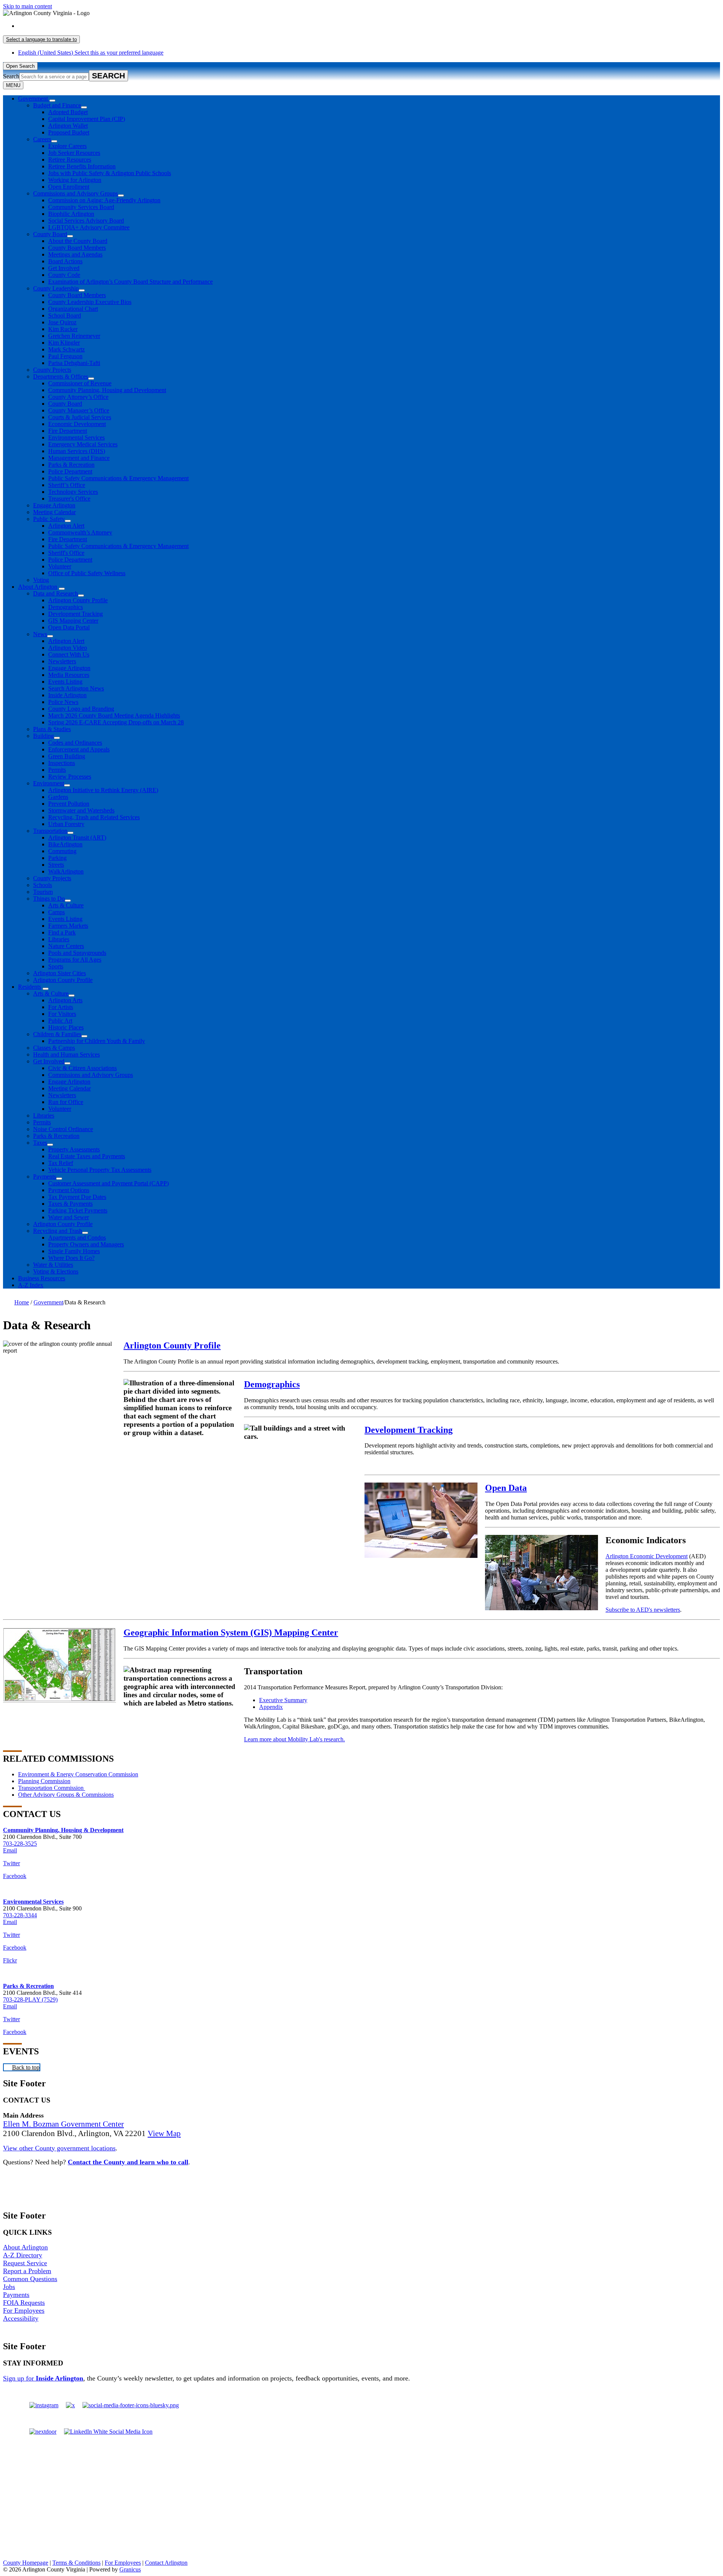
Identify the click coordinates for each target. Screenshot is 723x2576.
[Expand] (52, 101)
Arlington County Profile (78, 600)
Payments (45, 1177)
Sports (56, 966)
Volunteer (60, 566)
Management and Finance (79, 458)
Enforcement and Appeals (79, 749)
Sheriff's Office (66, 553)
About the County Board (78, 241)
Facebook (15, 1876)
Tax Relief (61, 1163)
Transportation (50, 831)
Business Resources (42, 1278)
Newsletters (62, 661)
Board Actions (65, 261)
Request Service (25, 2263)
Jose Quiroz (62, 322)
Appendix (271, 1707)
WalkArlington (66, 871)
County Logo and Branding (81, 709)
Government (48, 1302)
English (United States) (91, 26)
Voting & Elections (56, 1271)
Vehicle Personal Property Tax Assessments (100, 1170)
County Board (50, 234)
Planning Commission (44, 1781)
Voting (41, 580)
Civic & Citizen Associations (82, 1068)
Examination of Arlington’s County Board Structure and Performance (130, 282)
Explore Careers (67, 146)
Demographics (66, 607)
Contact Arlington (166, 2563)
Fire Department (68, 431)
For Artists (61, 1007)
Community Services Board (81, 207)
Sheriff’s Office (67, 485)
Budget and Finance (57, 105)
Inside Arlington (67, 695)
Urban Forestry (66, 824)
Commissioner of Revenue (80, 383)
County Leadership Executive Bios (90, 302)
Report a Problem (27, 2271)
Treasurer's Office (69, 499)
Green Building (67, 756)
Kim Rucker (63, 329)
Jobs (9, 2287)
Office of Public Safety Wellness (87, 573)
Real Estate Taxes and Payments (87, 1156)
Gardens (58, 797)
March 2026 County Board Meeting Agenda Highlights (114, 715)
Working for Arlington (75, 180)
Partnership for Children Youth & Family (97, 1041)
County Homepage (26, 2563)
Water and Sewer (69, 1217)
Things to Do (49, 899)
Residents (30, 987)
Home (22, 1302)
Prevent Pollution (69, 804)
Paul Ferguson (65, 356)
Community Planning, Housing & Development (63, 1830)
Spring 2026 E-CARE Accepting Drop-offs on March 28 (116, 722)
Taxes (40, 1143)
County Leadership (56, 288)
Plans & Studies (52, 729)
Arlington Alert (66, 526)
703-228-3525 (20, 1844)
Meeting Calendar (54, 512)
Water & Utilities (53, 1265)
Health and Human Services (66, 1054)
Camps (56, 912)
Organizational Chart (73, 309)
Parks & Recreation (71, 465)
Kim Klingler (64, 343)
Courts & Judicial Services (80, 417)
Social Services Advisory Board (86, 221)
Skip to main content (27, 6)
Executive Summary (283, 1700)
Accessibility (21, 2318)
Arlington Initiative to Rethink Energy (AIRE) (103, 790)
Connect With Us (69, 654)
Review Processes (70, 776)
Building (43, 736)
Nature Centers (66, 946)
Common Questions (30, 2279)
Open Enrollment (69, 187)
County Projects (52, 370)
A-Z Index (31, 1285)
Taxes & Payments (70, 1204)
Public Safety (49, 519)
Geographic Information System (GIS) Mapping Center (231, 1632)
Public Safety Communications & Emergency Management (118, 478)
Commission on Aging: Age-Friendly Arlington (104, 200)
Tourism (43, 892)
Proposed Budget (69, 132)
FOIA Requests (24, 2303)
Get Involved (64, 268)
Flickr (10, 1960)
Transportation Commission (52, 1788)
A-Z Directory (23, 2255)
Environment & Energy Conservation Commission (78, 1774)
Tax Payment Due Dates (77, 1197)
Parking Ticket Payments (78, 1210)
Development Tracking (76, 614)
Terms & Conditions (76, 2563)
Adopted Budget (68, 112)
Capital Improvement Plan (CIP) (87, 119)
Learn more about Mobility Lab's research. (294, 1739)
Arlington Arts (65, 1000)
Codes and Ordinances (75, 743)
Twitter (11, 1863)
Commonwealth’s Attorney (80, 532)
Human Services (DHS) (77, 451)
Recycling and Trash (58, 1231)
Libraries (59, 939)
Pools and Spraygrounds (77, 953)
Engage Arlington (54, 505)
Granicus (130, 2569)
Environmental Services (76, 437)
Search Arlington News (76, 688)
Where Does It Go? (71, 1258)
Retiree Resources (70, 160)
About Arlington (38, 587)
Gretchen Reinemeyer (74, 336)
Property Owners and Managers (86, 1244)
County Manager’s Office (79, 410)
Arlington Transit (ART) (77, 838)
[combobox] (41, 39)
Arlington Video (68, 648)
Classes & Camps (54, 1048)
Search (11, 76)
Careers (42, 139)
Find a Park (62, 932)
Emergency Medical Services (83, 444)
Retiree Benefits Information (82, 166)
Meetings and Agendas (75, 254)
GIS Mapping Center (73, 621)
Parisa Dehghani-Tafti (74, 363)
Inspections (62, 763)
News (40, 634)
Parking (57, 858)
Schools (43, 885)
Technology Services (73, 492)
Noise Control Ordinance (63, 1129)
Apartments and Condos (77, 1238)
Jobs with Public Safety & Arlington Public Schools (110, 173)
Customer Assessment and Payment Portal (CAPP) (108, 1183)
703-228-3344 (20, 1915)
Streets (56, 865)
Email (10, 1850)
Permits (57, 770)
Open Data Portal (69, 627)
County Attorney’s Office (78, 397)
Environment (49, 783)
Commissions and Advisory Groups (76, 193)
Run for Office (66, 1102)
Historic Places (66, 1027)
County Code (64, 275)
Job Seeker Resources (74, 153)
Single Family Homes (74, 1251)
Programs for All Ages (75, 960)
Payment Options (69, 1190)
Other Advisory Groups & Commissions (66, 1795)
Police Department (70, 471)
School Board (65, 315)
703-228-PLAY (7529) (30, 2000)
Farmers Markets (68, 926)
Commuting (62, 851)
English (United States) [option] (91, 53)
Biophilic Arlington (71, 214)
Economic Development (77, 424)
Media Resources (69, 675)
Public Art (60, 1021)
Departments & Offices (61, 376)
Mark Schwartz (66, 349)
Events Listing (65, 682)
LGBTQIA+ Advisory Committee (89, 227)
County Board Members (77, 248)
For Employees (24, 2310)
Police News (63, 702)
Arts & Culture (66, 905)
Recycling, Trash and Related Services (94, 817)
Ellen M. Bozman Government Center (63, 2124)
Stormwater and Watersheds (81, 810)
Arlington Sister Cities (59, 973)
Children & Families (57, 1034)
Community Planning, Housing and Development (107, 390)
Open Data (506, 1488)
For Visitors (62, 1014)
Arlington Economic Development (647, 1556)
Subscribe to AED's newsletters (643, 1610)
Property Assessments (74, 1149)
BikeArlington (65, 844)
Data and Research (56, 593)
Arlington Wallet (68, 126)
